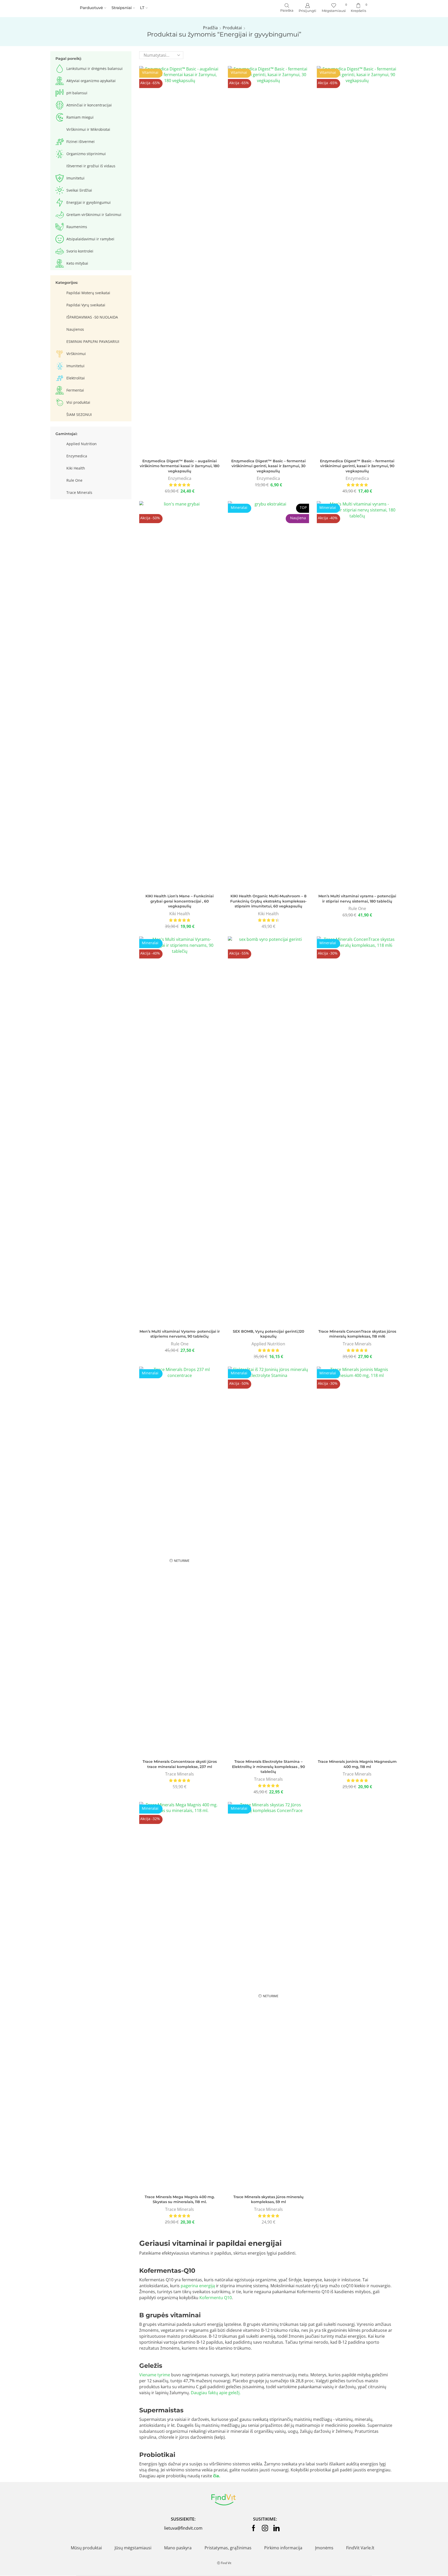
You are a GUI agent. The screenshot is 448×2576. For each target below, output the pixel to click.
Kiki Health (180, 914)
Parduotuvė (91, 8)
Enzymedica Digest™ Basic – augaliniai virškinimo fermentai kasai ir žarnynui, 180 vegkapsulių (180, 466)
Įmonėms (324, 2548)
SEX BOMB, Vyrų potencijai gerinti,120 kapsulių (268, 1334)
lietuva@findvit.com (183, 2528)
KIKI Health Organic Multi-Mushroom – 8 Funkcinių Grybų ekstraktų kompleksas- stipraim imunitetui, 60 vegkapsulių (268, 901)
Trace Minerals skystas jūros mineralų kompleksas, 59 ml (268, 2199)
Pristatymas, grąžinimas (228, 2548)
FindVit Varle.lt (360, 2548)
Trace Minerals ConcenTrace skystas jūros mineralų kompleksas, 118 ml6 (357, 1334)
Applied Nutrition (268, 1344)
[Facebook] (254, 2528)
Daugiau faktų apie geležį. (216, 2393)
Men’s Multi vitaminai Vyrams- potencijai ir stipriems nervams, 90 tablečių (180, 1334)
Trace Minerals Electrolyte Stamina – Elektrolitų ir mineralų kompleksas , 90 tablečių (268, 1767)
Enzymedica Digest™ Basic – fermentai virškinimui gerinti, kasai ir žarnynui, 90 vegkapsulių (357, 466)
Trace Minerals (357, 1344)
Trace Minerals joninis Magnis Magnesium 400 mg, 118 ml (357, 1764)
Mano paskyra (178, 2548)
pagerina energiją (198, 2286)
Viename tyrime (155, 2375)
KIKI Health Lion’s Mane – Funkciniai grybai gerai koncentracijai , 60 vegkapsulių (180, 901)
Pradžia (210, 28)
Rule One (357, 908)
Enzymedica (180, 478)
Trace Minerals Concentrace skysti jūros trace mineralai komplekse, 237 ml (180, 1764)
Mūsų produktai (86, 2548)
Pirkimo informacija (283, 2548)
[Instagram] (265, 2528)
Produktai (232, 28)
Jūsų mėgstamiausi (133, 2548)
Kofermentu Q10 (216, 2298)
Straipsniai (122, 8)
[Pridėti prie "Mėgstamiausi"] (168, 262)
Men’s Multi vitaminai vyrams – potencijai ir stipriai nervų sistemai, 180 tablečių (357, 899)
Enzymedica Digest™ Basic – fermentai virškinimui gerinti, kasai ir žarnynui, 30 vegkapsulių (268, 466)
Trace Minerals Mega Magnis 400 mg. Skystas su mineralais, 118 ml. (180, 2199)
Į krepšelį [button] (180, 262)
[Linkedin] (276, 2528)
